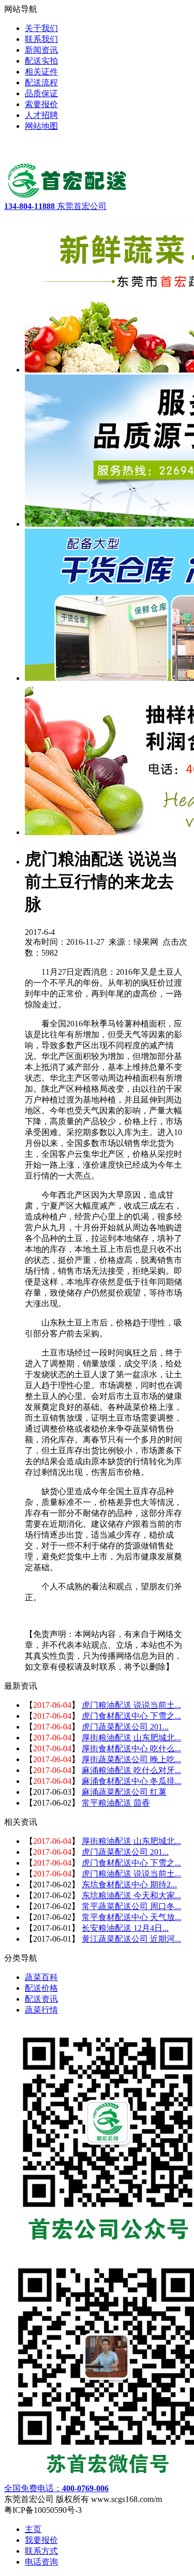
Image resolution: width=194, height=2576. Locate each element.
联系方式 (41, 2551)
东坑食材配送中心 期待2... (129, 1885)
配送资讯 (41, 1999)
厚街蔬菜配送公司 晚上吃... (131, 1759)
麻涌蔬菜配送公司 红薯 (124, 1792)
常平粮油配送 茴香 (116, 1803)
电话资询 (41, 2562)
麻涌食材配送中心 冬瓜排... (131, 1781)
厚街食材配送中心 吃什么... (131, 1748)
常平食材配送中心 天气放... (131, 1917)
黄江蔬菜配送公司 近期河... (131, 1939)
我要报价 (41, 2540)
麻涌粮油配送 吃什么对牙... (131, 1770)
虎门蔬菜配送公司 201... (125, 1727)
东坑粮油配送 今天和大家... (131, 1895)
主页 (33, 2529)
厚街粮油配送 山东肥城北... (131, 1738)
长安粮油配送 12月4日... (125, 1928)
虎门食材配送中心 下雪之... (131, 1716)
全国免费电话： (56, 2488)
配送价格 (41, 1988)
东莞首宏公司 (55, 206)
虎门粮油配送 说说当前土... (131, 1705)
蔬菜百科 (41, 1977)
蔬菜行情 (41, 2010)
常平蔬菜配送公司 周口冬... (131, 1906)
